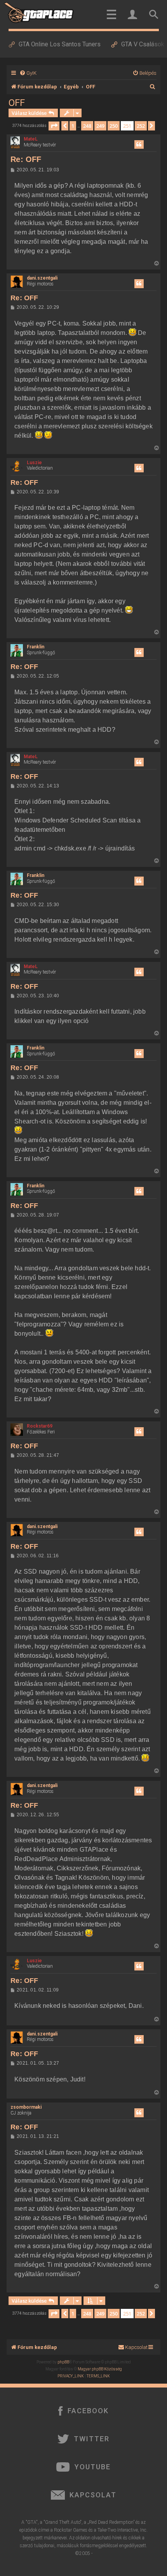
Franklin (36, 647)
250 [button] (114, 126)
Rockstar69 (40, 1426)
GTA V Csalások (143, 44)
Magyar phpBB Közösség (100, 2369)
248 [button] (87, 126)
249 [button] (100, 126)
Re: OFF (26, 159)
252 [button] (141, 126)
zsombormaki (26, 2107)
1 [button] (73, 126)
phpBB (63, 2362)
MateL (31, 139)
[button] (54, 126)
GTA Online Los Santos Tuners (60, 44)
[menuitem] (28, 73)
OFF (17, 103)
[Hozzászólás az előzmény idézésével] (139, 144)
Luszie (34, 463)
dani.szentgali (42, 278)
